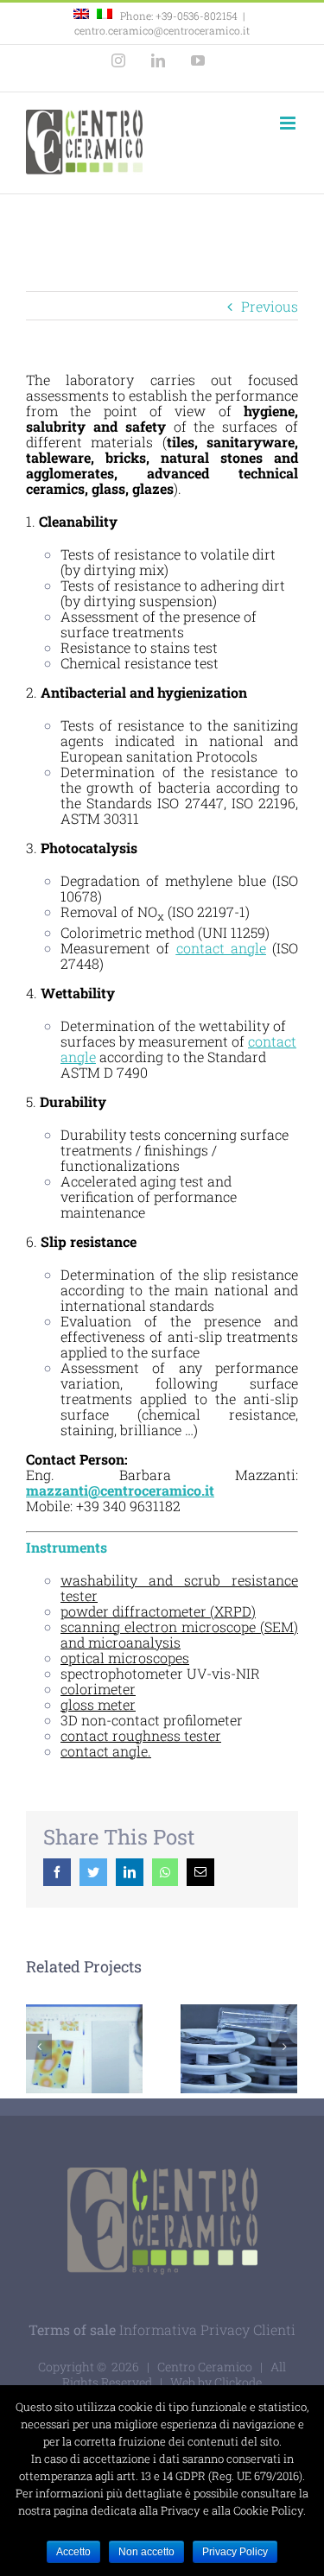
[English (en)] (81, 16)
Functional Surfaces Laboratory (81, 2026)
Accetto (73, 2552)
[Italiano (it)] (105, 16)
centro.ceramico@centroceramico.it (162, 30)
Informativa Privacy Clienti (207, 2329)
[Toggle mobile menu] (289, 123)
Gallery (84, 2071)
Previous (270, 306)
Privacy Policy (235, 2552)
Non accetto (146, 2552)
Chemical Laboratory (235, 2026)
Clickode (238, 2382)
